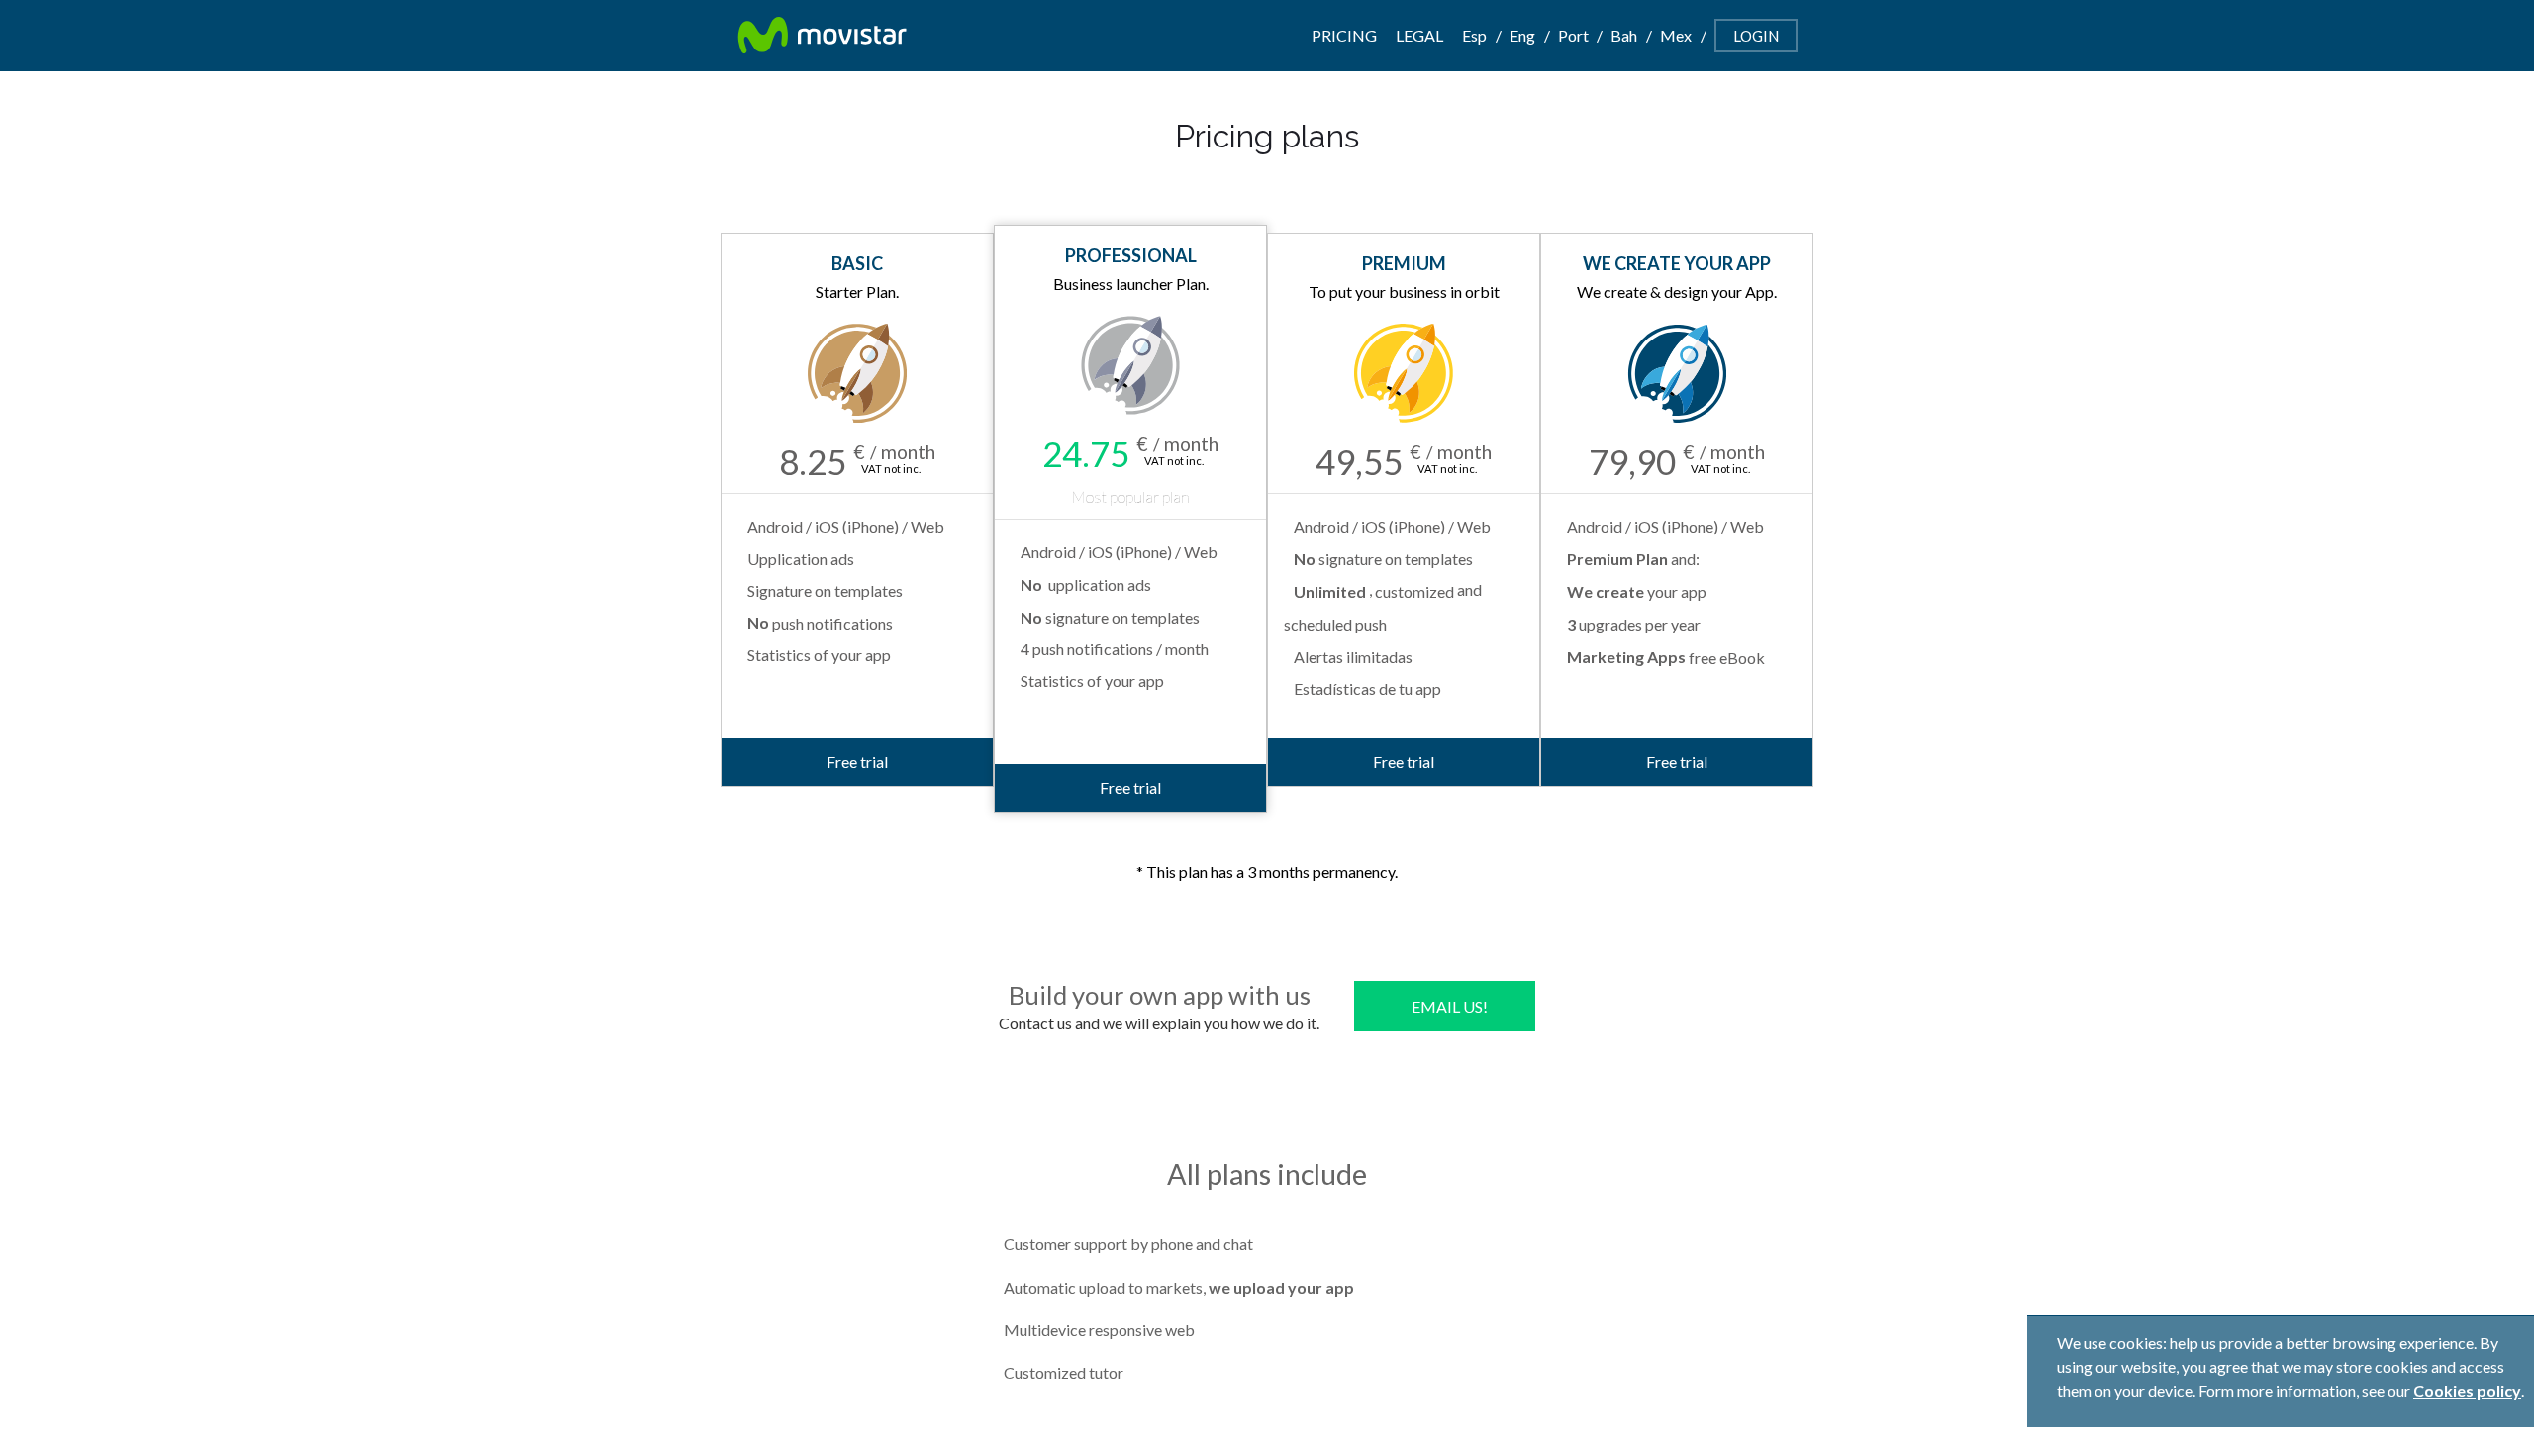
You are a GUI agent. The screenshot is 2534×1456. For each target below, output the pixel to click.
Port (1573, 35)
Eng (1522, 35)
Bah (1624, 35)
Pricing (1344, 35)
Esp (1474, 35)
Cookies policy (2467, 1390)
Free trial (857, 762)
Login (1756, 36)
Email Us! (1450, 1006)
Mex (1676, 35)
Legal (1419, 35)
